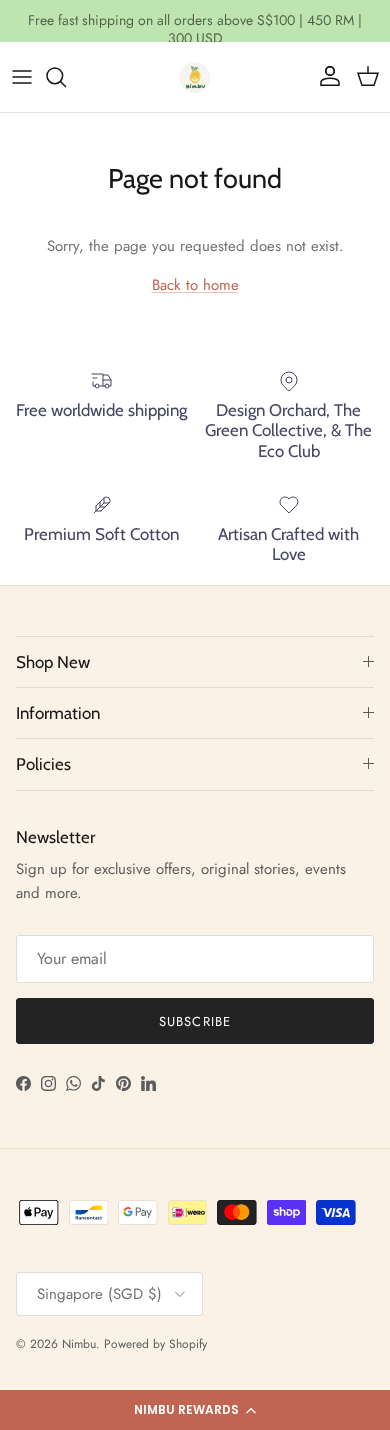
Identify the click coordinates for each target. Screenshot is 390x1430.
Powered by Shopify (155, 1344)
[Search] (66, 77)
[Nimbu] (195, 77)
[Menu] (22, 77)
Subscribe (194, 1021)
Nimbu (79, 1344)
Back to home (195, 285)
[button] (195, 1410)
